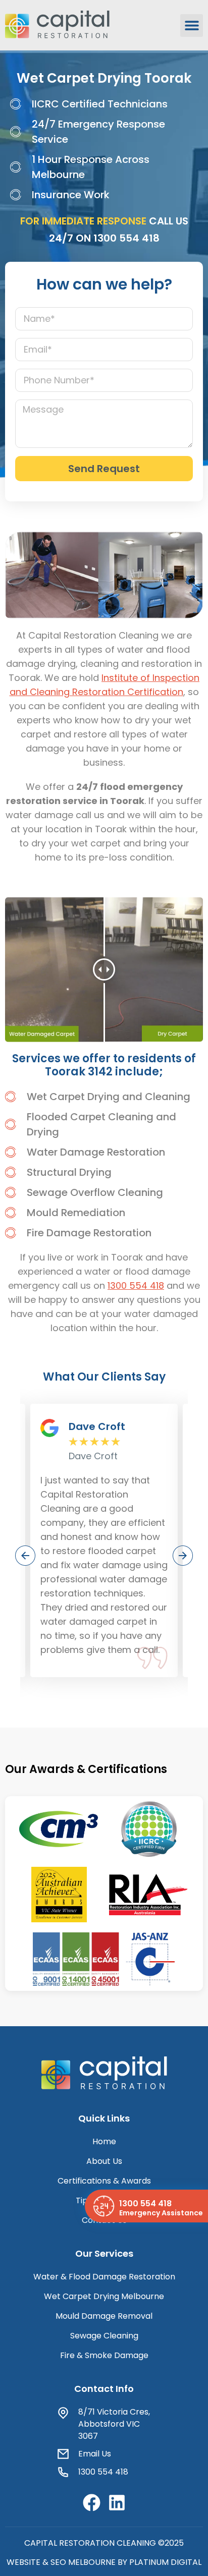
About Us (104, 2161)
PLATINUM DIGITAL (165, 2562)
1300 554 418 (126, 238)
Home (104, 2141)
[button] (192, 25)
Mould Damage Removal (104, 2316)
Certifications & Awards (104, 2181)
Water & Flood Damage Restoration (104, 2277)
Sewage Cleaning (104, 2336)
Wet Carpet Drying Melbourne (104, 2296)
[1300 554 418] (103, 2206)
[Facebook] (92, 2503)
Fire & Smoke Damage (104, 2355)
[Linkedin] (117, 2503)
